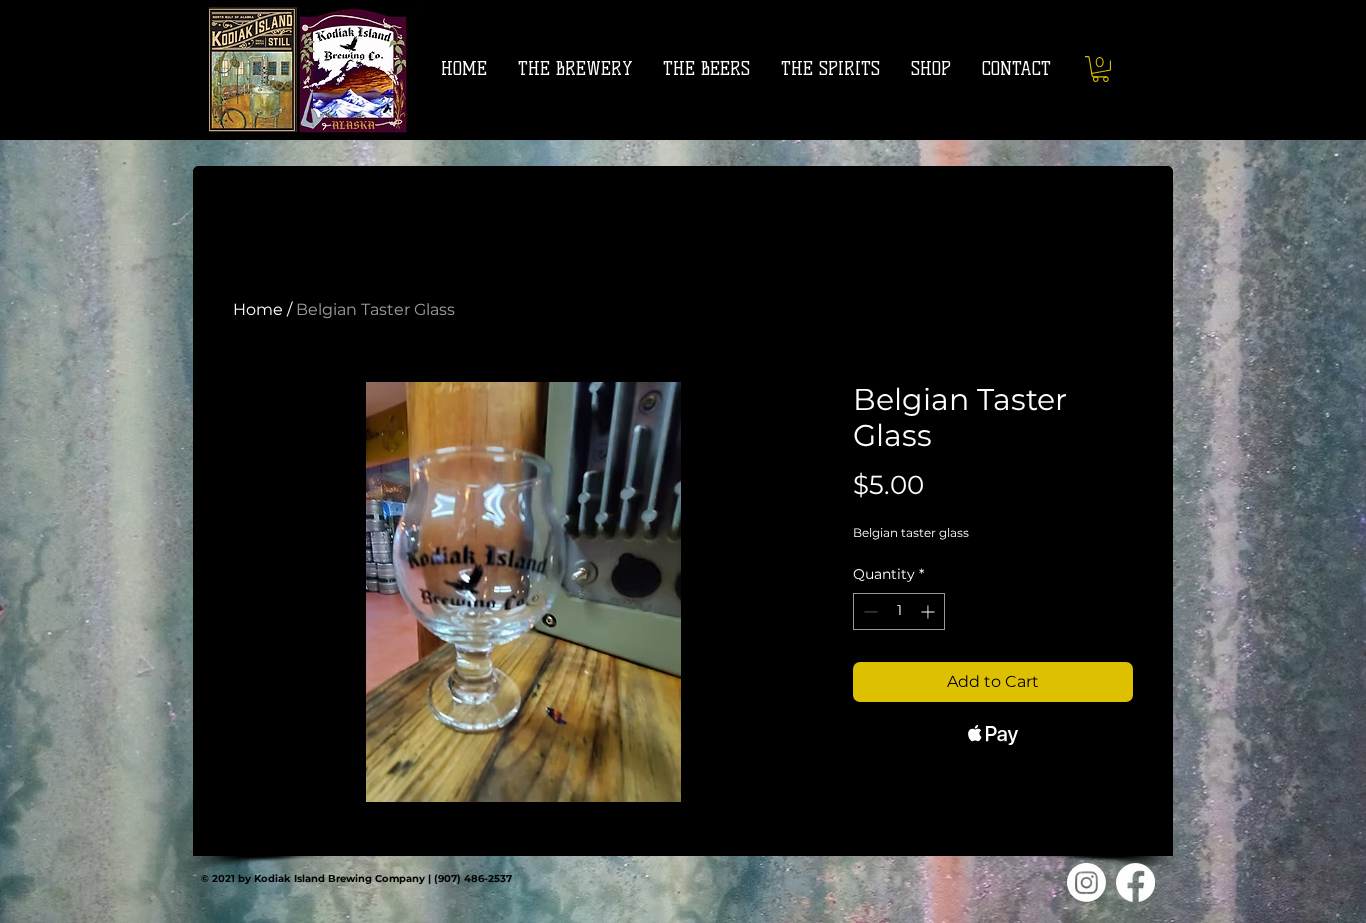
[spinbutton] (899, 611)
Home (258, 309)
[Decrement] (868, 611)
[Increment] (929, 611)
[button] (1100, 69)
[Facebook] (1135, 882)
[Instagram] (1086, 882)
